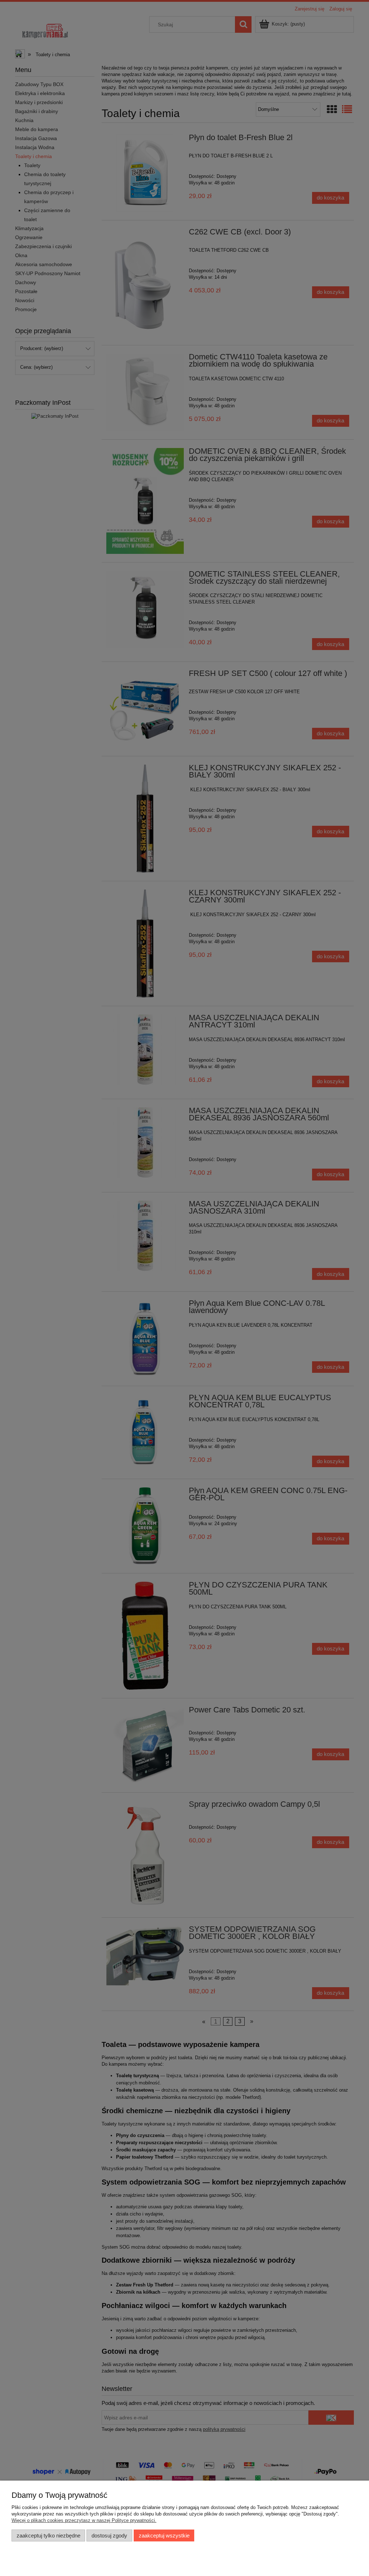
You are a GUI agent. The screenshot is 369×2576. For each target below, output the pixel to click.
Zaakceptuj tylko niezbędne (48, 2535)
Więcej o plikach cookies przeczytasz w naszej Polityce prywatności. (84, 2520)
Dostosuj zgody (109, 2535)
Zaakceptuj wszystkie (164, 2535)
